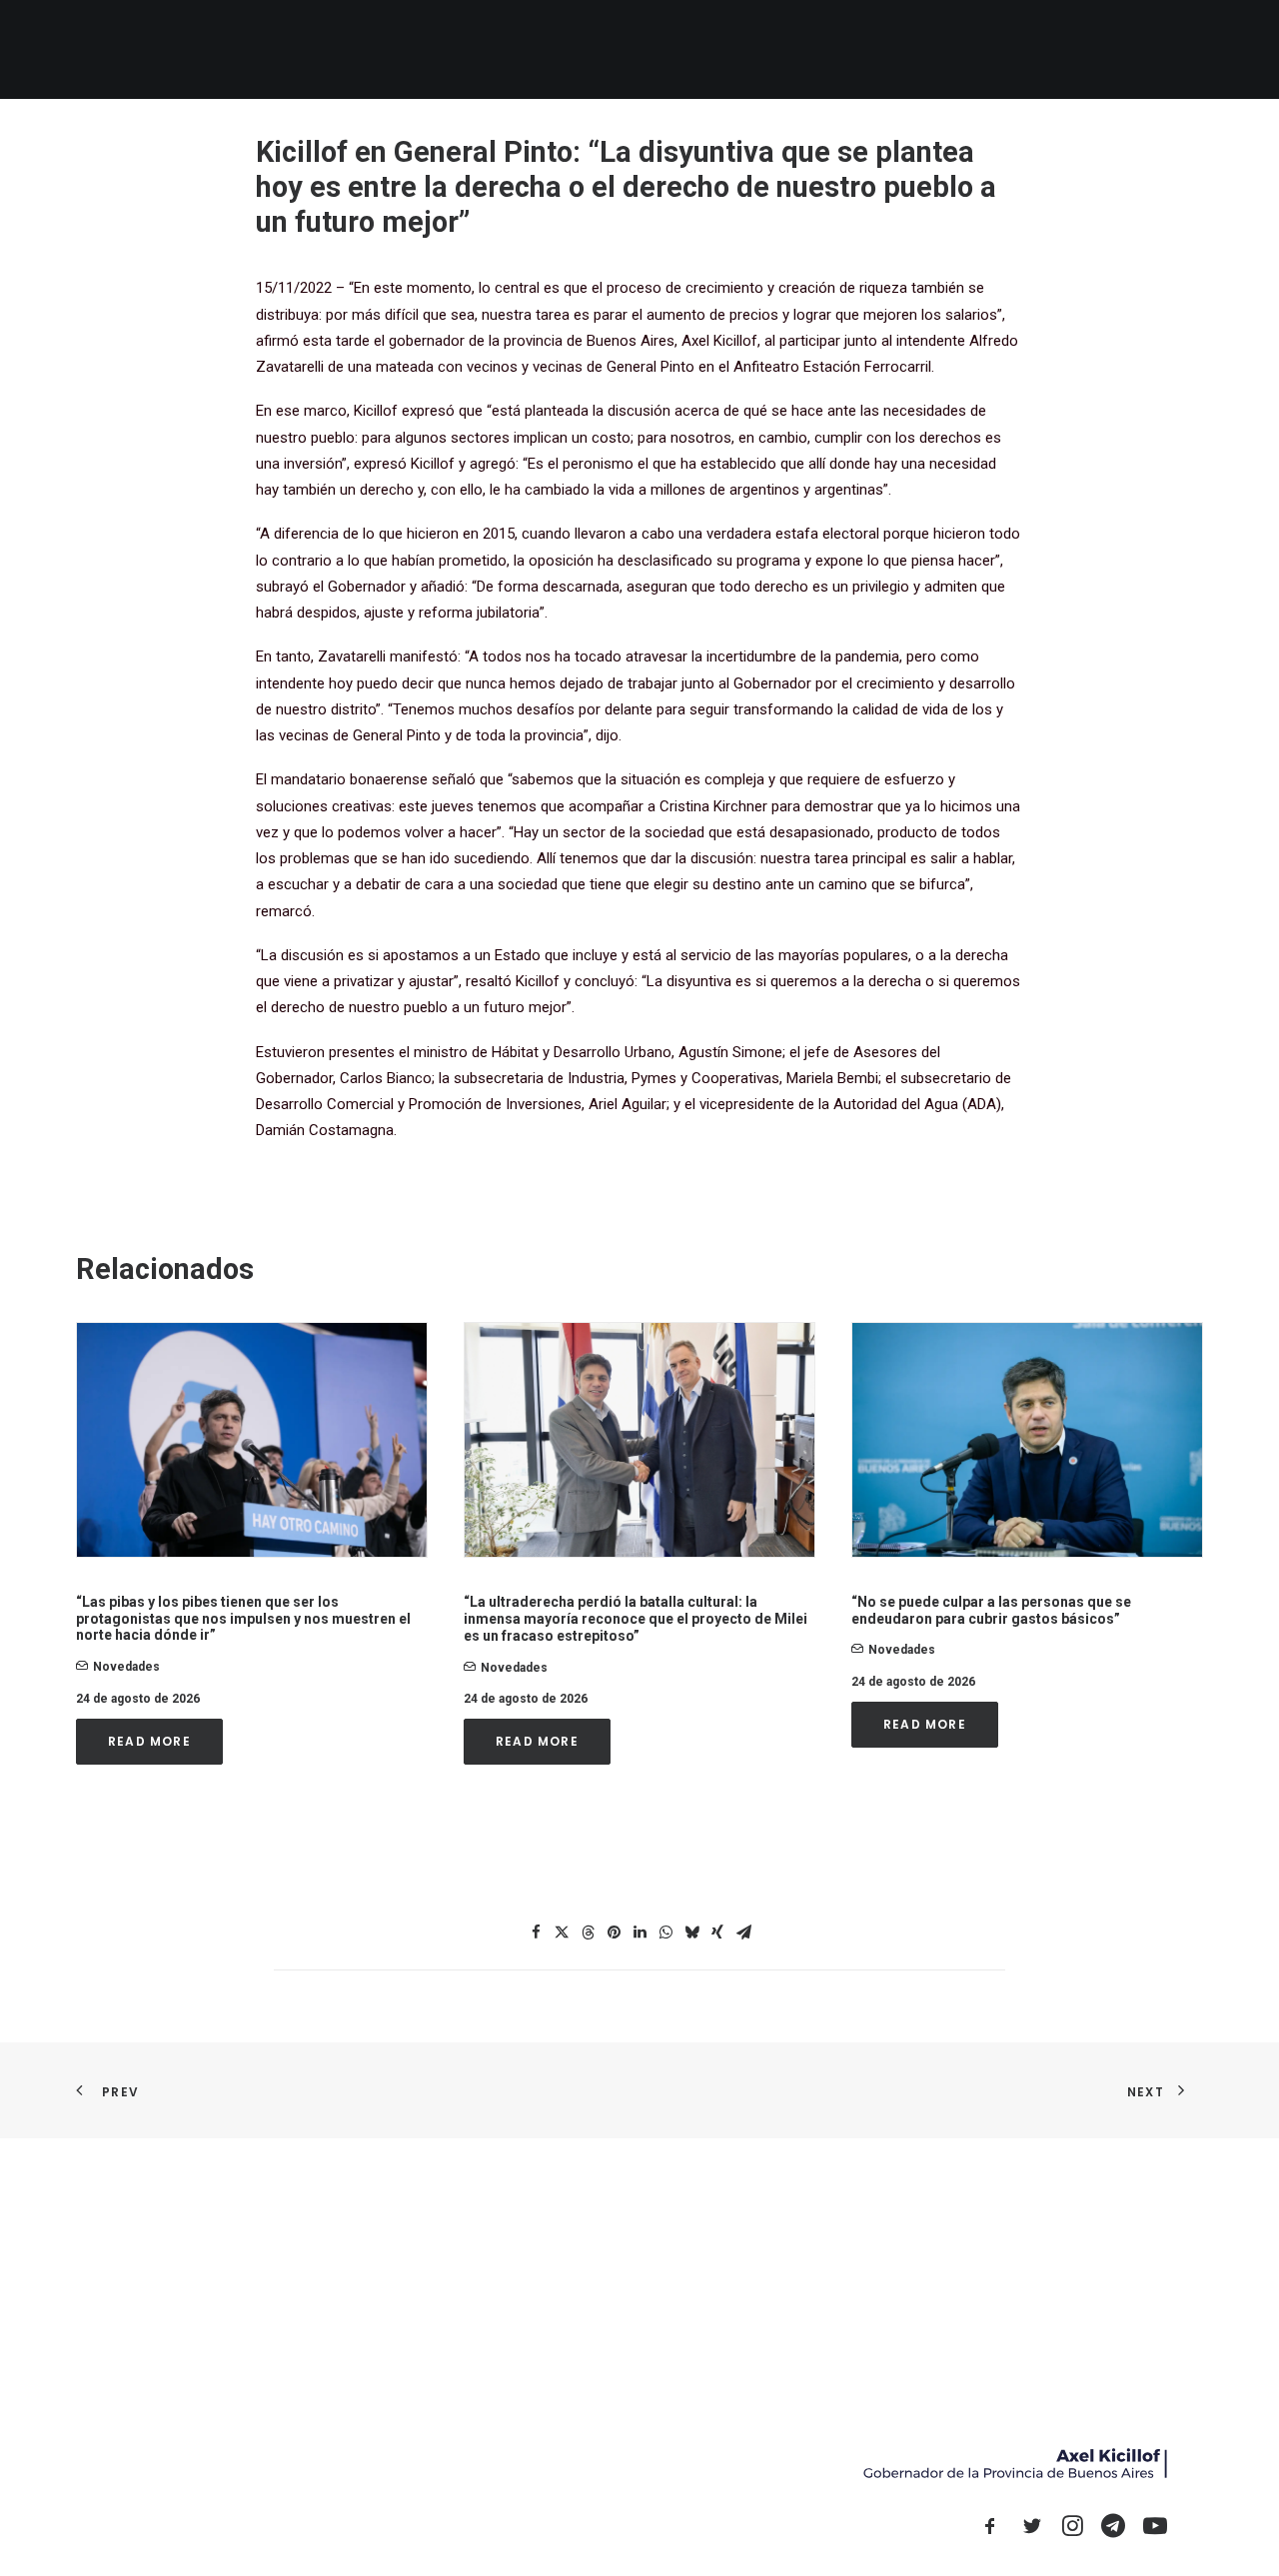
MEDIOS (904, 49)
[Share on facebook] (536, 1932)
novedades (126, 1667)
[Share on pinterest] (614, 1932)
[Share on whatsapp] (665, 1932)
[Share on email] (743, 1932)
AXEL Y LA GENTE (800, 49)
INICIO (596, 49)
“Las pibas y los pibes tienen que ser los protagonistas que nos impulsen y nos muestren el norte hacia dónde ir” (243, 1619)
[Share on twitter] (562, 1932)
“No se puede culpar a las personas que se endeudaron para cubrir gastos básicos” (991, 1610)
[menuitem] (596, 49)
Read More (149, 1741)
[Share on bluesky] (691, 1932)
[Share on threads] (588, 1932)
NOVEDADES (682, 49)
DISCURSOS (993, 49)
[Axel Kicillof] (301, 49)
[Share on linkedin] (639, 1932)
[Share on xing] (717, 1932)
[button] (1078, 49)
